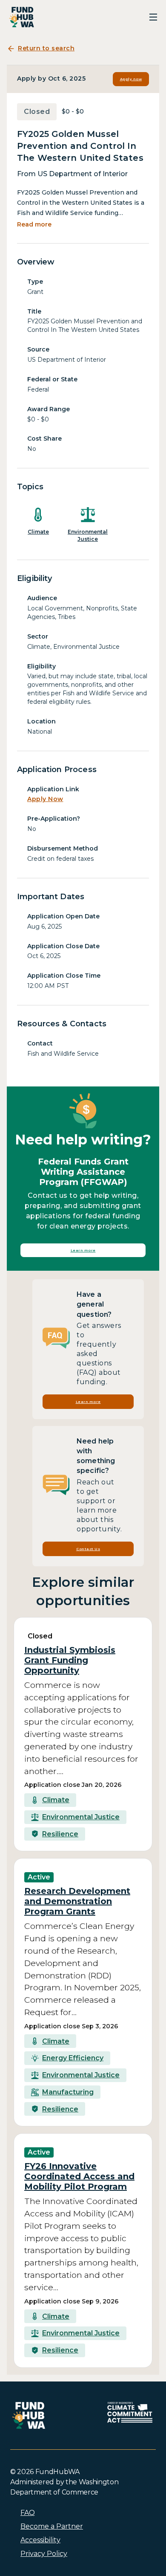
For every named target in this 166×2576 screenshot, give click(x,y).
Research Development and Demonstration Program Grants (77, 1901)
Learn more (83, 1250)
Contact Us (88, 1549)
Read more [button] (34, 224)
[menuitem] (88, 2513)
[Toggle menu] (153, 17)
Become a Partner (52, 2526)
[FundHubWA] (22, 17)
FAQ (28, 2513)
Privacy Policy (44, 2554)
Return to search (46, 48)
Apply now (131, 79)
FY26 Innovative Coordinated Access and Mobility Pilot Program (79, 2176)
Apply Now (45, 799)
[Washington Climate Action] (130, 2412)
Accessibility (40, 2540)
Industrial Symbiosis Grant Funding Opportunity (70, 1660)
